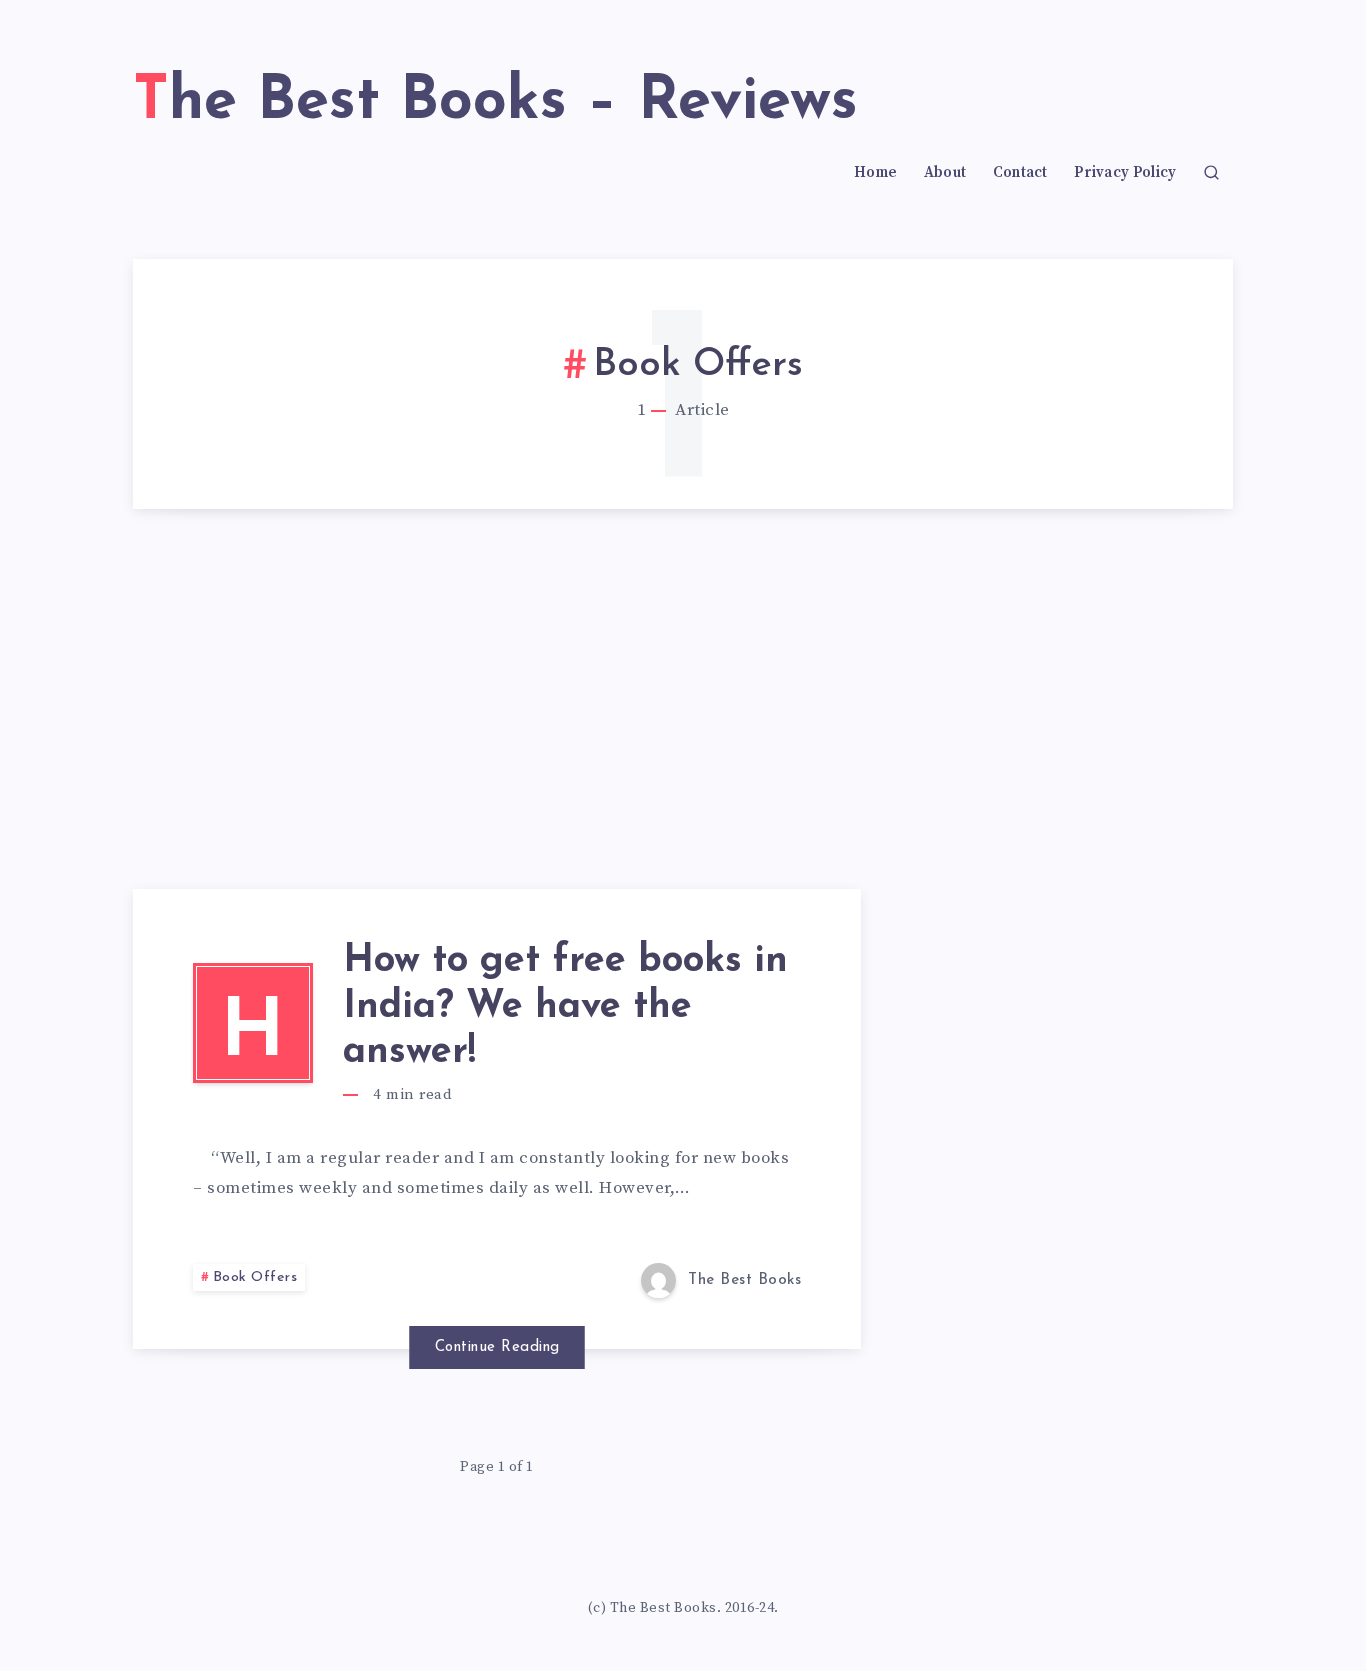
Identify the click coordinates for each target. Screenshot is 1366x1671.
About (945, 173)
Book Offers (255, 1277)
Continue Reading (497, 1347)
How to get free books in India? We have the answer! (565, 1007)
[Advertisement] (683, 739)
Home (875, 173)
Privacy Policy (1125, 173)
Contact (1020, 173)
